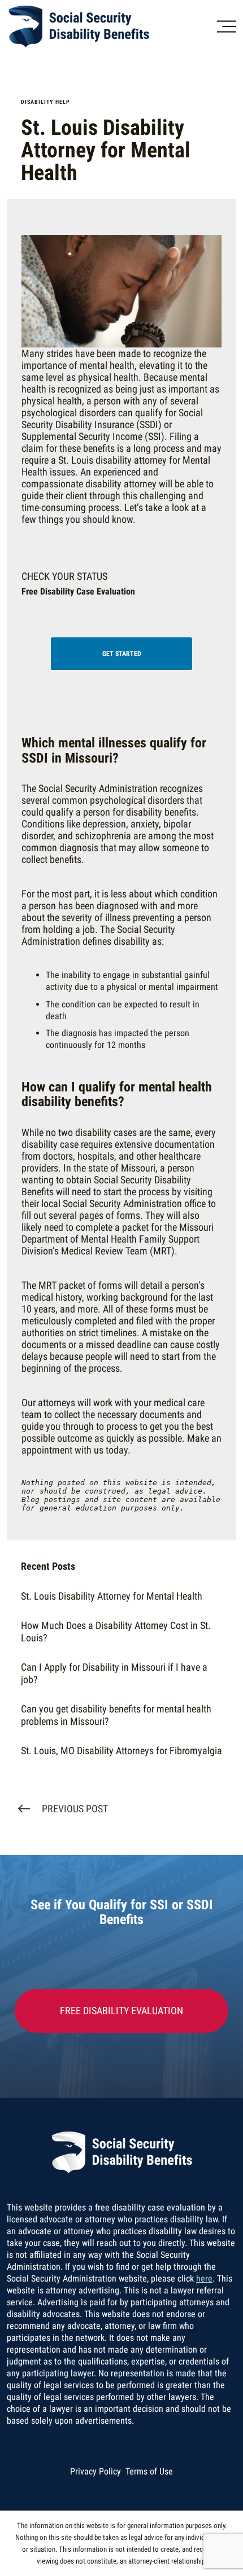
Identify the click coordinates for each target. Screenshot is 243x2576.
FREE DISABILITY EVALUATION (121, 2011)
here (204, 2278)
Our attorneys (48, 1403)
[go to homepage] (101, 27)
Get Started (122, 654)
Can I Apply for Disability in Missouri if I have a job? (114, 1673)
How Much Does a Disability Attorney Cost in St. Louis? (116, 1632)
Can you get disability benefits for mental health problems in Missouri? (116, 1715)
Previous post (75, 1809)
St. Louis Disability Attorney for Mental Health (112, 1596)
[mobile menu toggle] (227, 27)
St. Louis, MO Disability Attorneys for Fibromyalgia (121, 1751)
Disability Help (45, 102)
